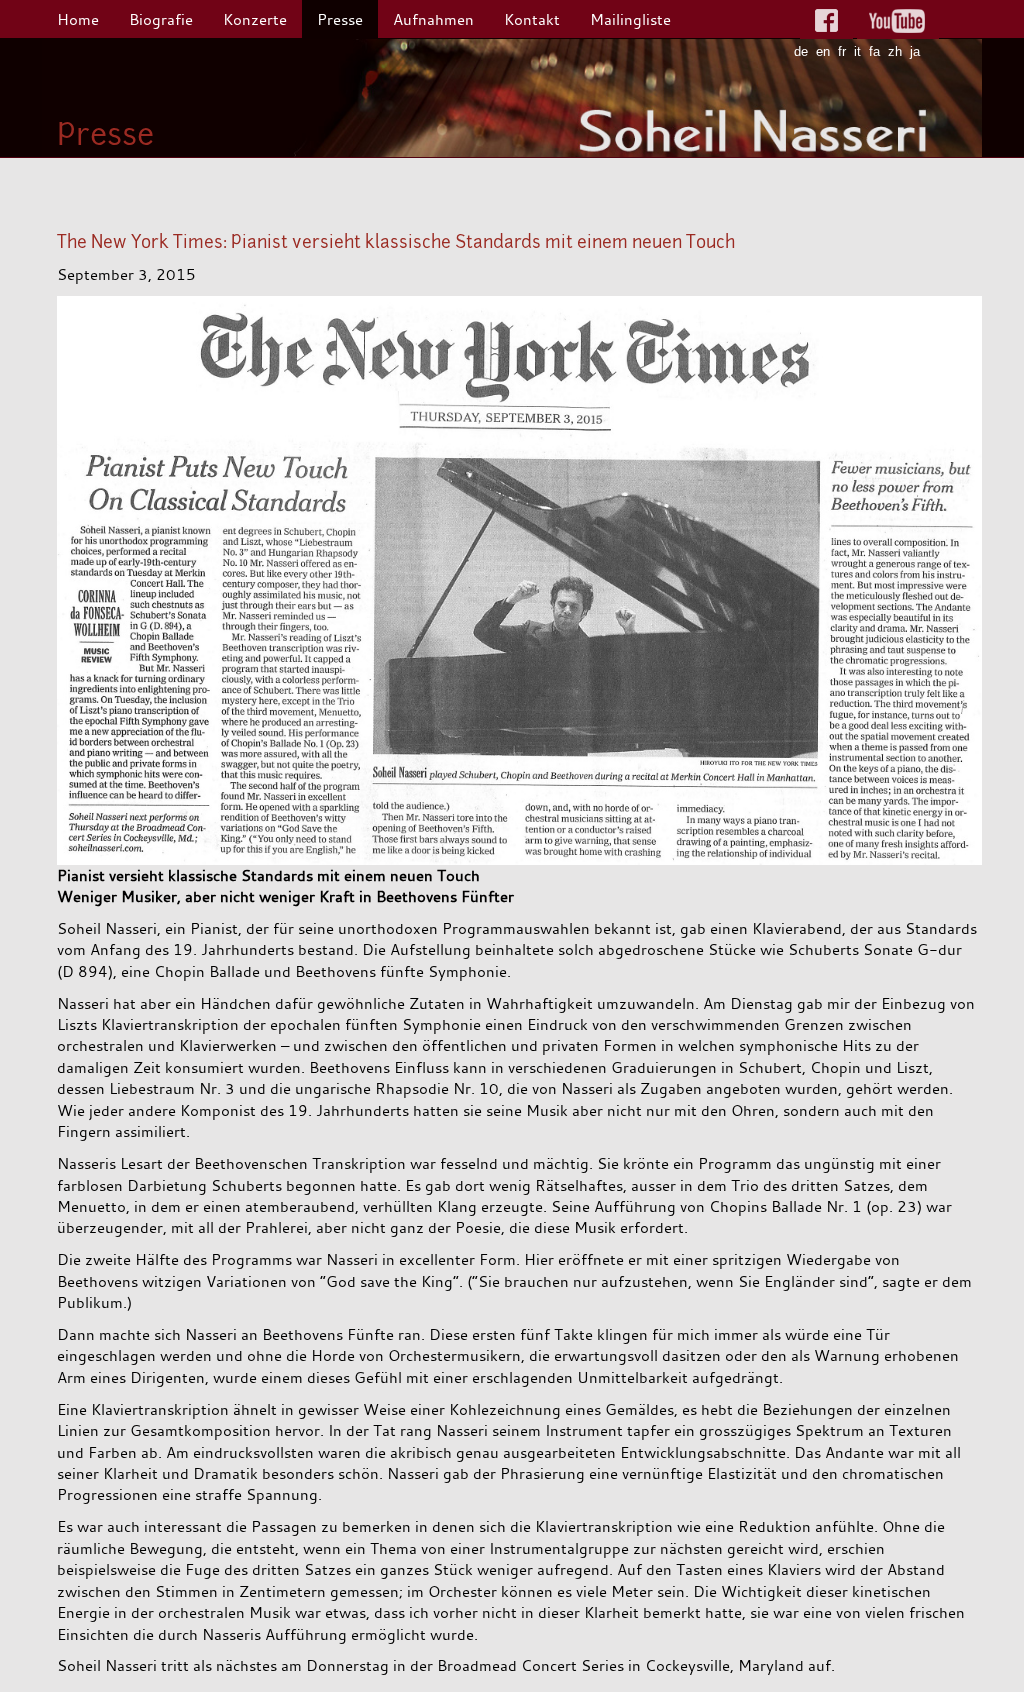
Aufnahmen (433, 19)
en (823, 51)
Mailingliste (630, 19)
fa (874, 51)
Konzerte (255, 19)
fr (842, 51)
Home (78, 19)
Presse (340, 19)
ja (915, 51)
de (801, 51)
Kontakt (532, 19)
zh (895, 51)
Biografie (161, 19)
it (857, 51)
